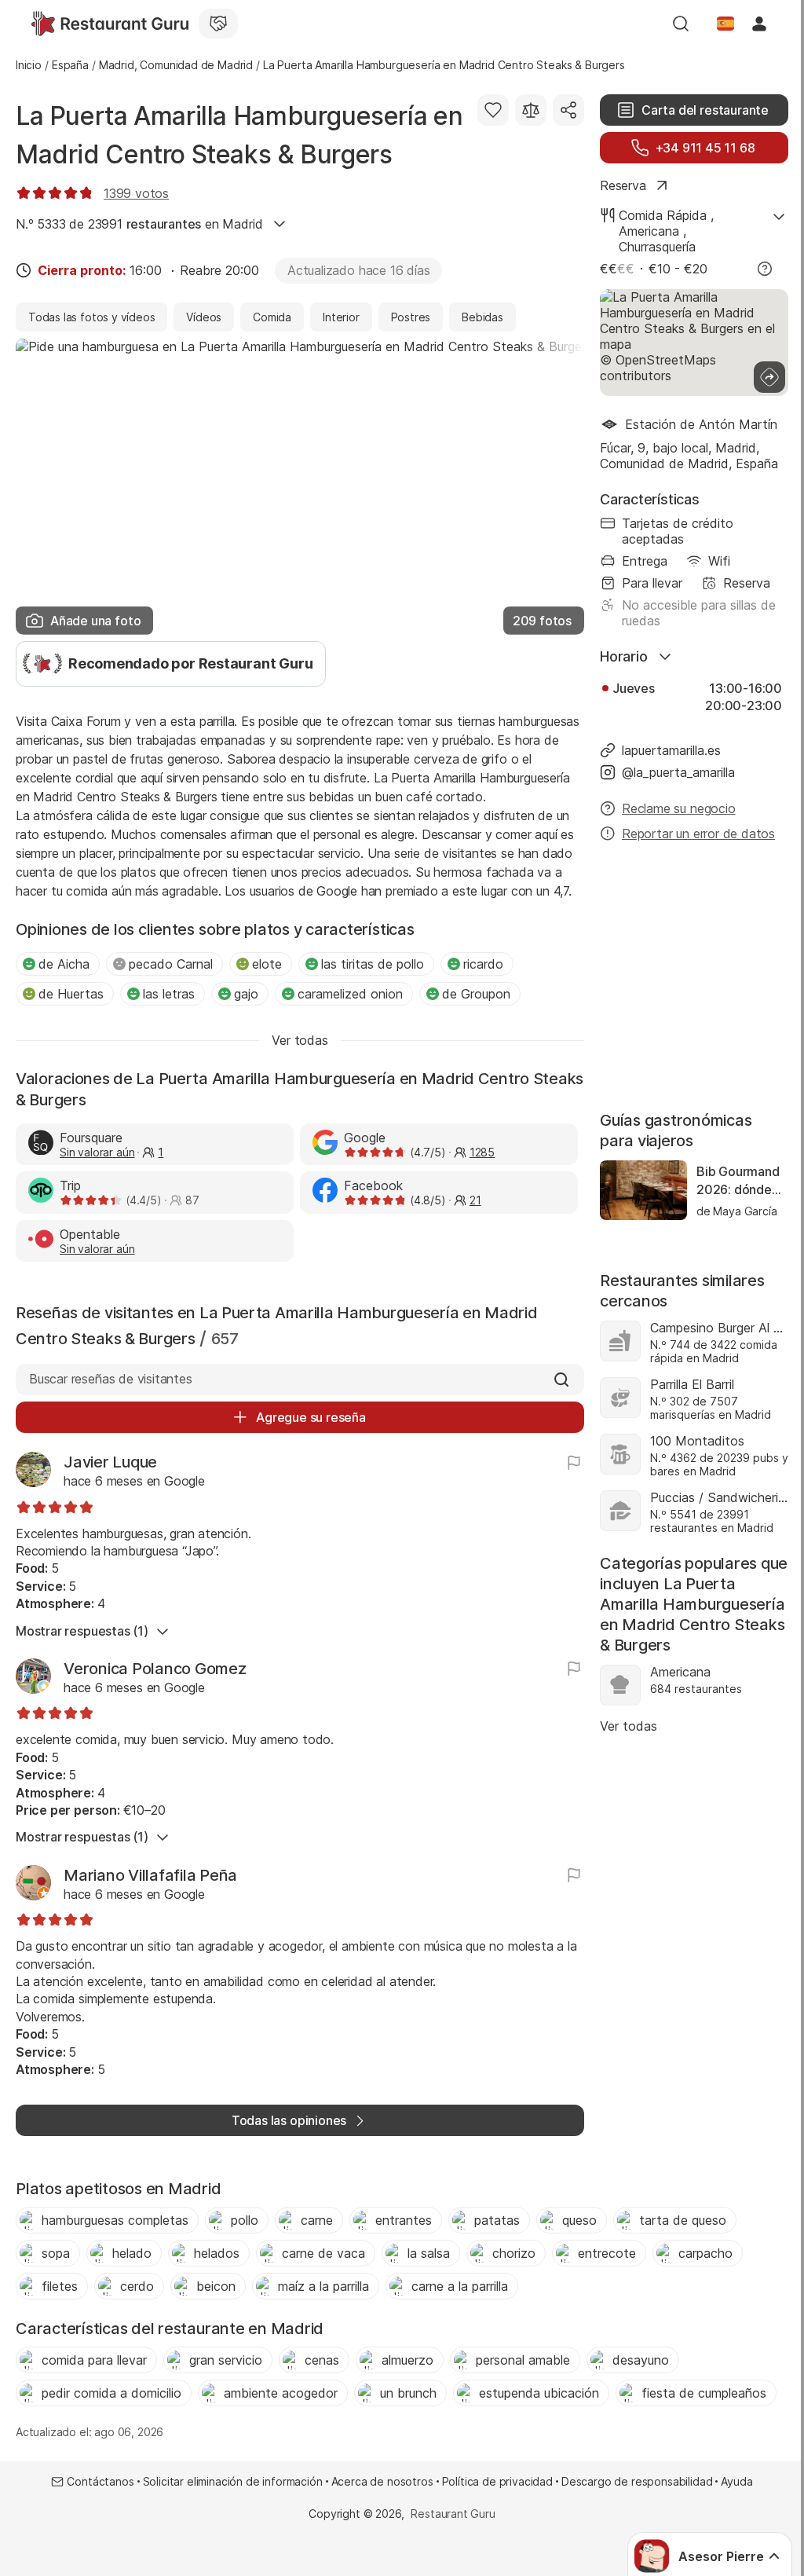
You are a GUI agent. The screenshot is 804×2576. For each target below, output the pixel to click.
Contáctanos (100, 2481)
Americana (649, 231)
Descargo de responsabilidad (637, 2481)
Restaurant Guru (453, 2514)
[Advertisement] (694, 978)
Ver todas (629, 1726)
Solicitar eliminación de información (233, 2481)
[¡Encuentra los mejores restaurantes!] (110, 24)
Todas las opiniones (289, 2120)
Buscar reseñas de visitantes (111, 1379)
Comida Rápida (663, 215)
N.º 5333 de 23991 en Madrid (139, 224)
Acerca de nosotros (382, 2481)
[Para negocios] (218, 24)
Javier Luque (110, 1462)
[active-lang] (725, 24)
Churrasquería (657, 247)
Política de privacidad (497, 2481)
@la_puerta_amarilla (678, 772)
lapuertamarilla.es (671, 750)
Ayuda (736, 2481)
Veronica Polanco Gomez (155, 1669)
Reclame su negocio (679, 808)
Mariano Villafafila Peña (150, 1875)
